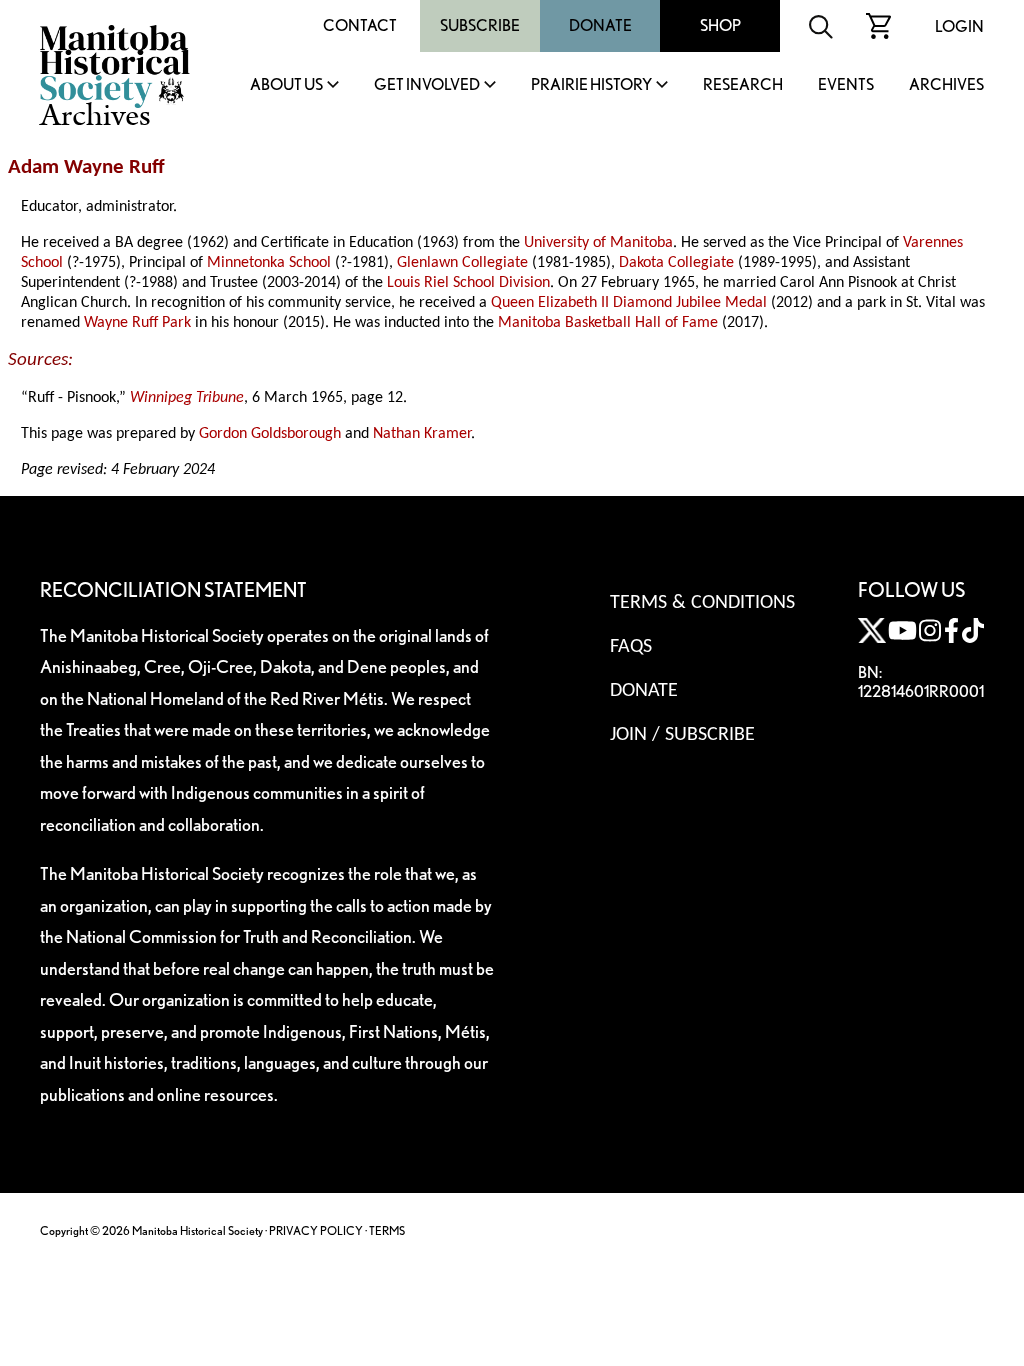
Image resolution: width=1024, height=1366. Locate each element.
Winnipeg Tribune (187, 398)
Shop (720, 25)
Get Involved (427, 85)
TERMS (387, 1230)
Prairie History (591, 85)
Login (959, 26)
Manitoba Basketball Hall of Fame (608, 323)
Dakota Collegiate (676, 263)
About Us (286, 85)
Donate (600, 25)
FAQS (631, 647)
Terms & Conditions (702, 603)
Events (846, 85)
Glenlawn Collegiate (462, 263)
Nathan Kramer (422, 434)
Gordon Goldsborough (270, 434)
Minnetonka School (269, 263)
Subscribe (480, 25)
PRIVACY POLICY (316, 1230)
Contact (360, 25)
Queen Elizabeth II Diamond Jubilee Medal (629, 303)
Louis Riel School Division (468, 283)
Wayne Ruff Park (137, 323)
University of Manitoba (598, 243)
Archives (946, 85)
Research (743, 85)
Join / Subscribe (682, 735)
